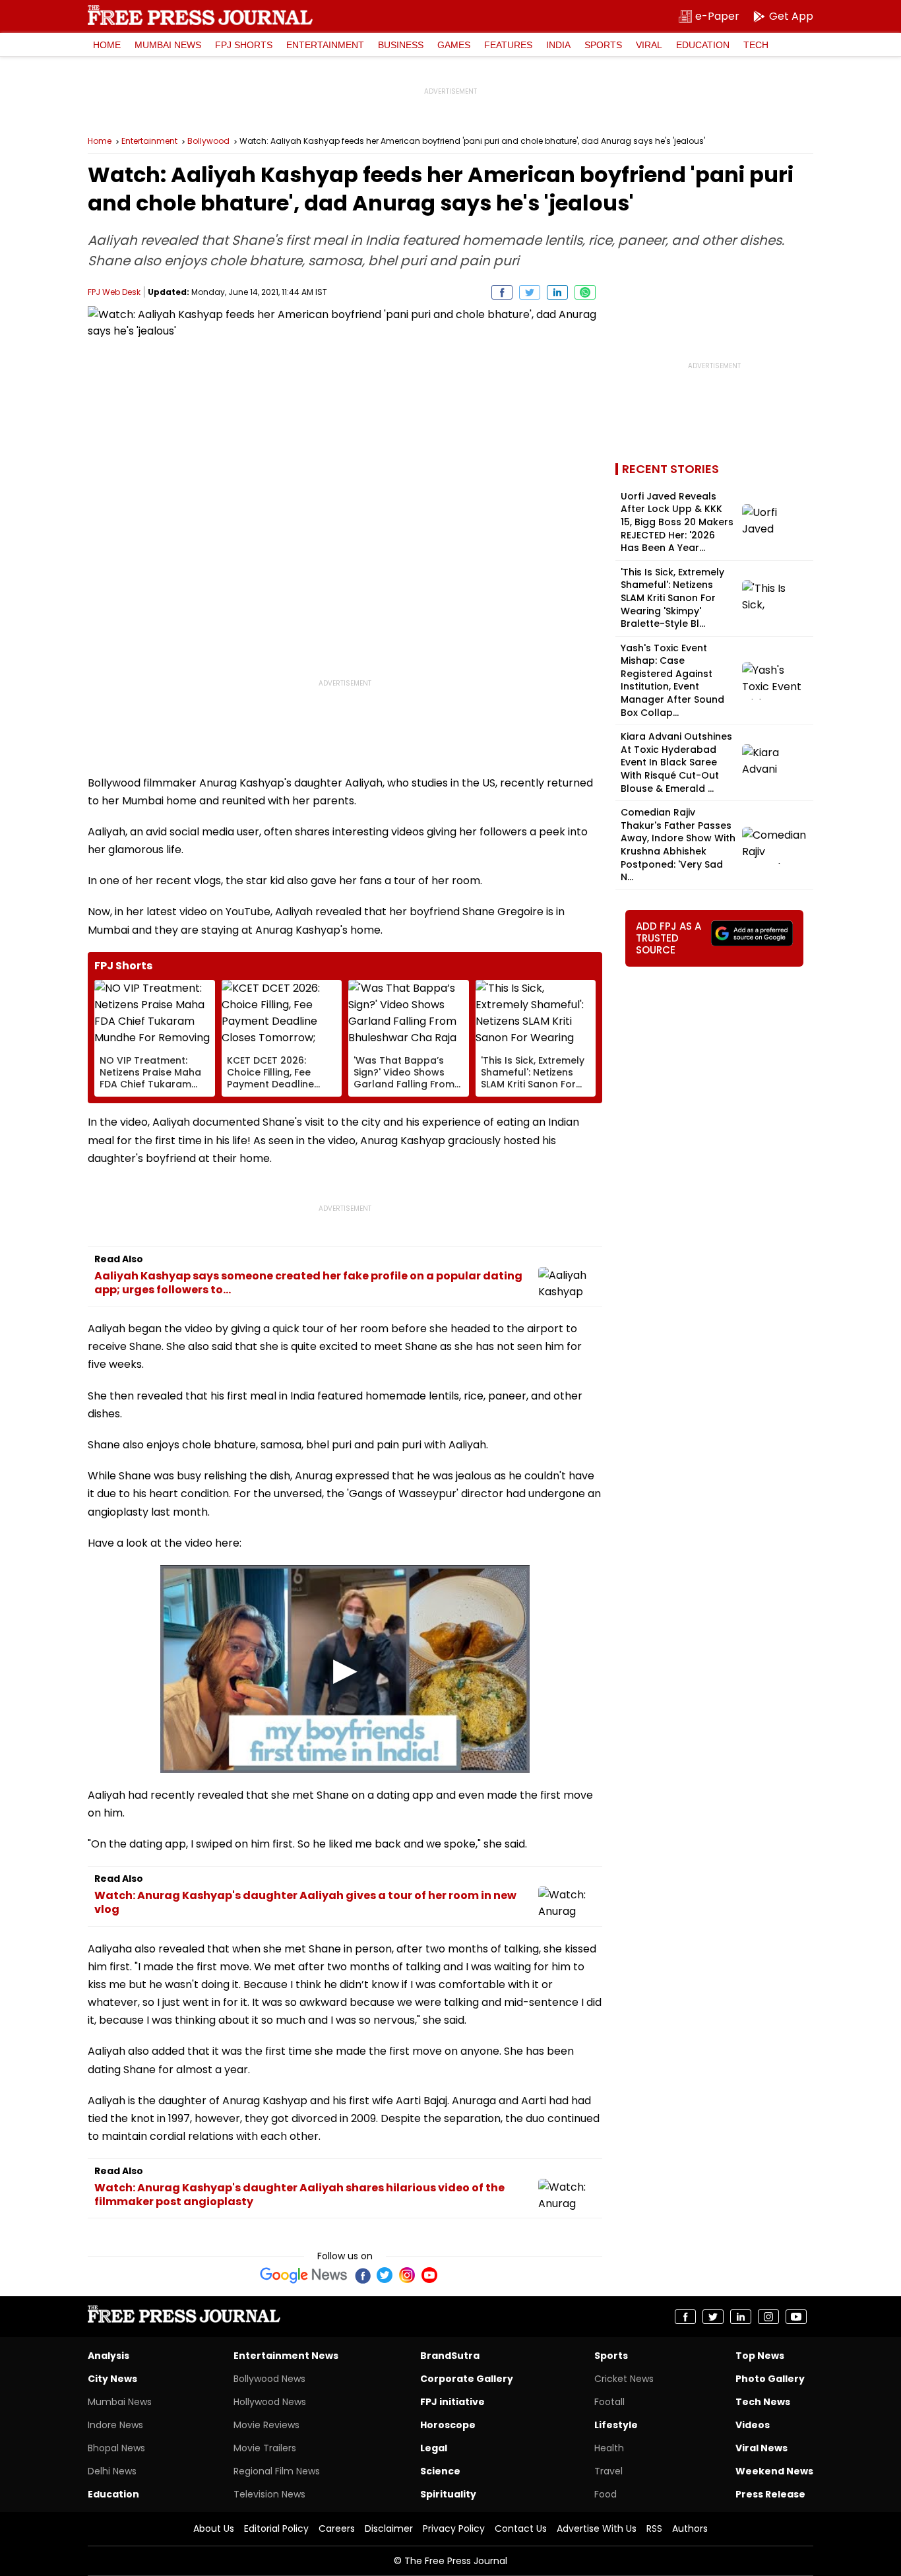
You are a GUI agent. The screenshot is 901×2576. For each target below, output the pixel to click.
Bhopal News (116, 2448)
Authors (690, 2528)
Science (440, 2471)
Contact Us (521, 2528)
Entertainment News (286, 2356)
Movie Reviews (266, 2425)
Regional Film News (277, 2471)
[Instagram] (407, 2275)
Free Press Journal (200, 15)
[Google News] (304, 2275)
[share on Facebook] (502, 292)
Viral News (761, 2448)
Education (703, 45)
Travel (608, 2471)
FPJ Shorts (244, 45)
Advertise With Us (597, 2528)
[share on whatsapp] (585, 292)
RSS (654, 2528)
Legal (434, 2448)
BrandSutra (450, 2356)
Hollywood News (270, 2402)
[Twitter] (385, 2275)
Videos (753, 2425)
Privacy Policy (454, 2528)
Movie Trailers (265, 2448)
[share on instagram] (768, 2317)
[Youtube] (429, 2275)
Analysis (109, 2356)
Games (454, 45)
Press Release (770, 2494)
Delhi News (112, 2471)
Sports (603, 45)
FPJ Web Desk (114, 292)
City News (112, 2379)
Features (508, 45)
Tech (756, 45)
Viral (649, 45)
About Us (214, 2528)
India (558, 45)
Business (401, 45)
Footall (609, 2402)
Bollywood (208, 141)
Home (107, 45)
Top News (760, 2356)
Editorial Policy (276, 2528)
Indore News (115, 2425)
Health (609, 2448)
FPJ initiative (452, 2402)
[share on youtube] (796, 2317)
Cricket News (624, 2379)
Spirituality (448, 2494)
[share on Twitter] (530, 292)
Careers (337, 2528)
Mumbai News (168, 45)
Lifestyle (616, 2425)
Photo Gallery (770, 2379)
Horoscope (448, 2425)
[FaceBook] (362, 2275)
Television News (269, 2494)
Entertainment (325, 45)
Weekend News (774, 2471)
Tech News (763, 2402)
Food (606, 2494)
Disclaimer (389, 2528)
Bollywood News (269, 2379)
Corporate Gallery (467, 2379)
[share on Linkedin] (557, 292)
